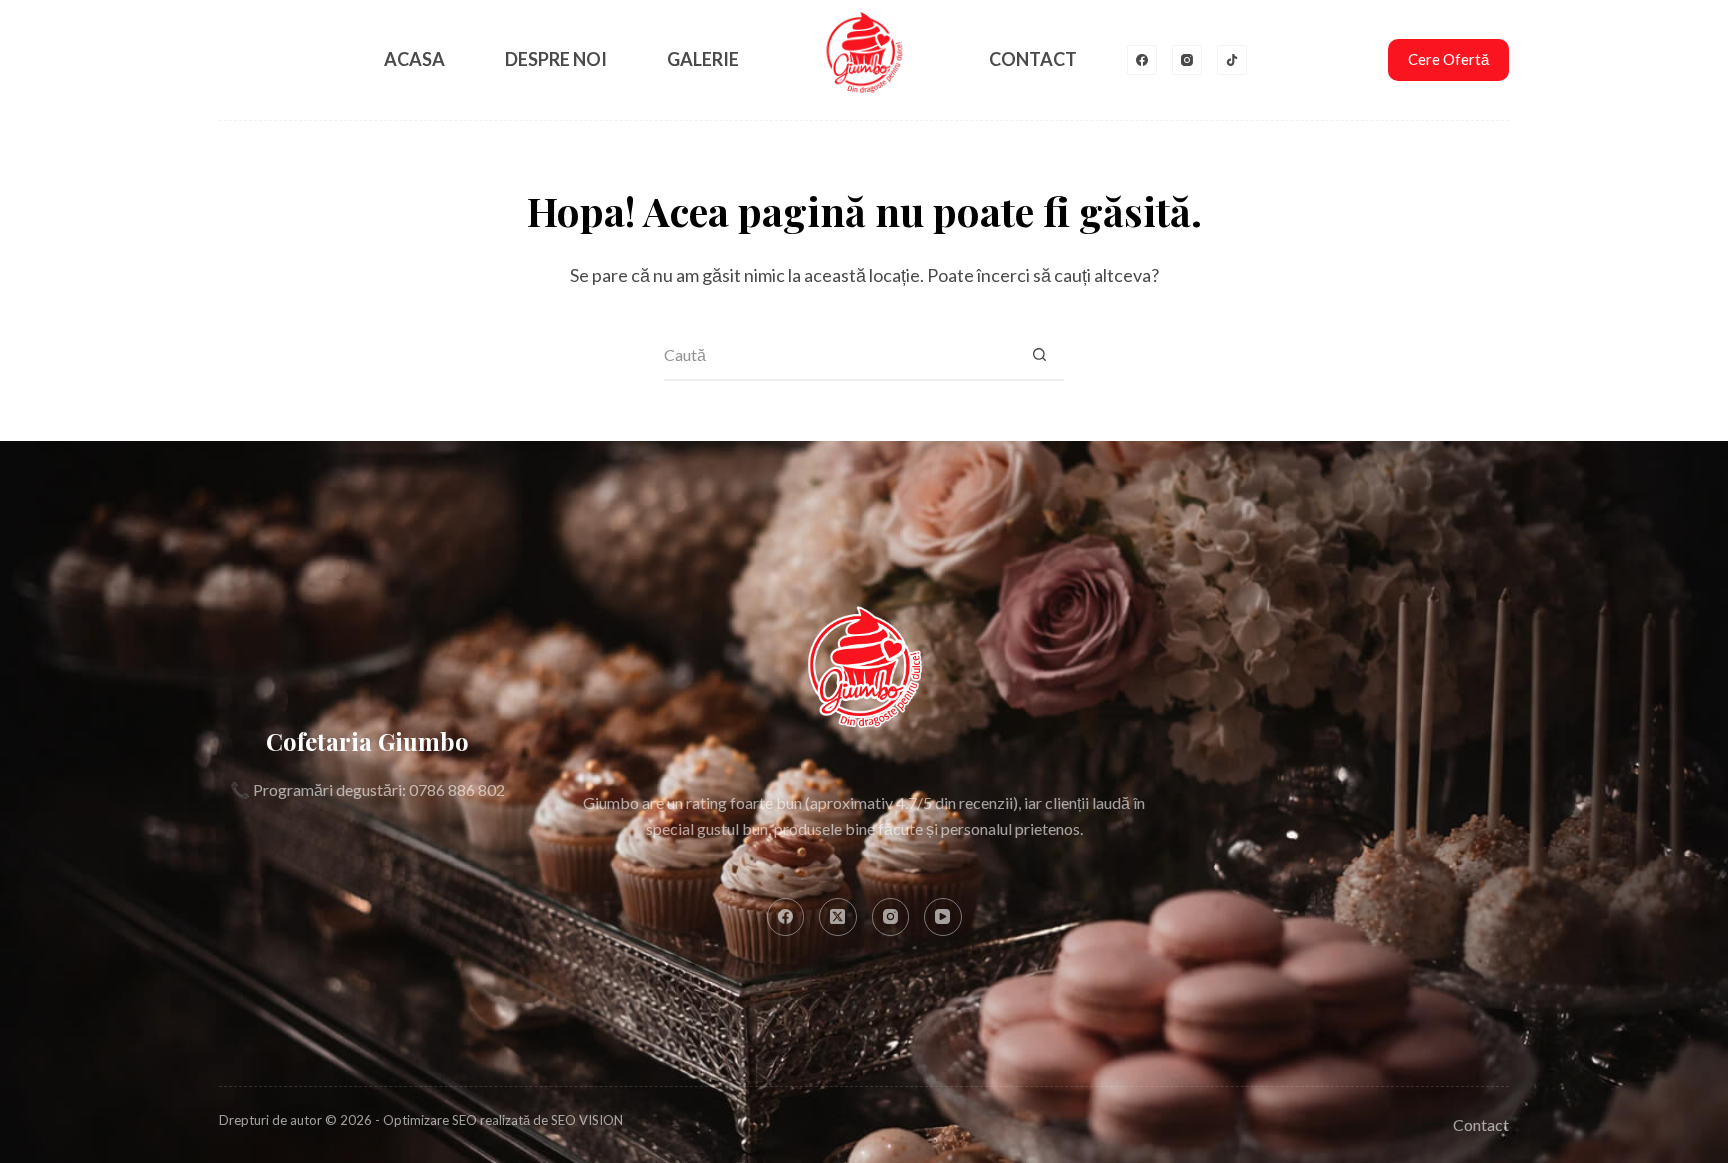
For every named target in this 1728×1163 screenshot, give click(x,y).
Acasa (414, 59)
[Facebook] (1142, 60)
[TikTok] (1232, 60)
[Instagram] (1187, 60)
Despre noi (556, 59)
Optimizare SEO (430, 1120)
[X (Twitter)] (838, 917)
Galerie (703, 59)
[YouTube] (943, 917)
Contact (1033, 59)
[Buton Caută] (1039, 356)
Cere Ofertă (1448, 59)
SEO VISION (587, 1120)
